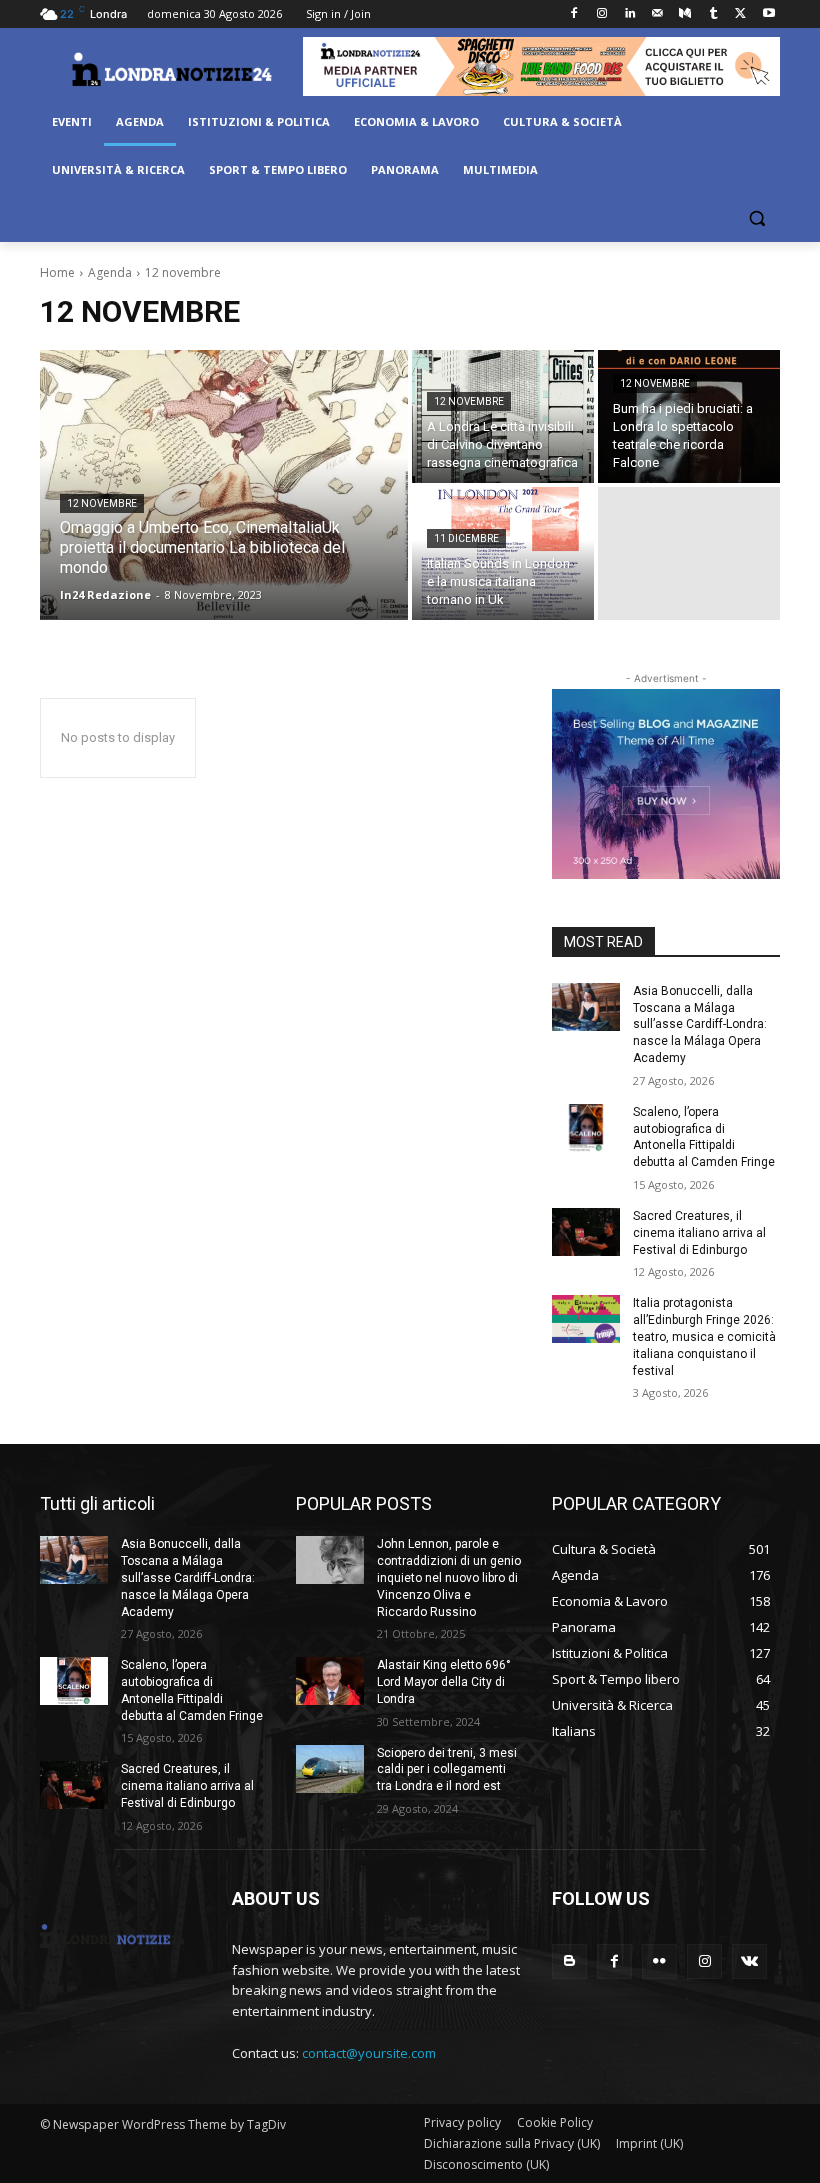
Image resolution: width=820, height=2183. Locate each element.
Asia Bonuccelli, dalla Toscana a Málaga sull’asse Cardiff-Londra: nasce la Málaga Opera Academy (700, 1024)
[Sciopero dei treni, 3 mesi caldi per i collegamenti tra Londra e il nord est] (330, 1769)
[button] (756, 218)
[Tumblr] (713, 14)
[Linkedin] (629, 14)
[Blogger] (569, 1961)
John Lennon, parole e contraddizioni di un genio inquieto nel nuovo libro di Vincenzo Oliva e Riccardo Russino (449, 1577)
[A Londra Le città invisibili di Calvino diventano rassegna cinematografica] (503, 416)
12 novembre (102, 503)
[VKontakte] (749, 1961)
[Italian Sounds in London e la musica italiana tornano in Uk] (503, 553)
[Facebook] (574, 14)
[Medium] (685, 14)
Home (57, 272)
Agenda (110, 272)
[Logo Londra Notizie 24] (171, 69)
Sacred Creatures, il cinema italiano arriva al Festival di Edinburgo (699, 1233)
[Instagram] (601, 14)
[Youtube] (768, 14)
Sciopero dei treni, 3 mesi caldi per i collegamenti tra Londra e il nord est (447, 1770)
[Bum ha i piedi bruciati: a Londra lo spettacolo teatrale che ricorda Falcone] (689, 416)
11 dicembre (466, 538)
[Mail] (657, 14)
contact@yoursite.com (369, 2053)
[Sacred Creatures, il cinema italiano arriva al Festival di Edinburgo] (586, 1232)
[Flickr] (659, 1961)
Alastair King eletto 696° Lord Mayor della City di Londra (444, 1682)
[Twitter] (740, 14)
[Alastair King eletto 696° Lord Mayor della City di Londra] (330, 1681)
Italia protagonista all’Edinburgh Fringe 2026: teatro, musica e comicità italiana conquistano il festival (704, 1336)
